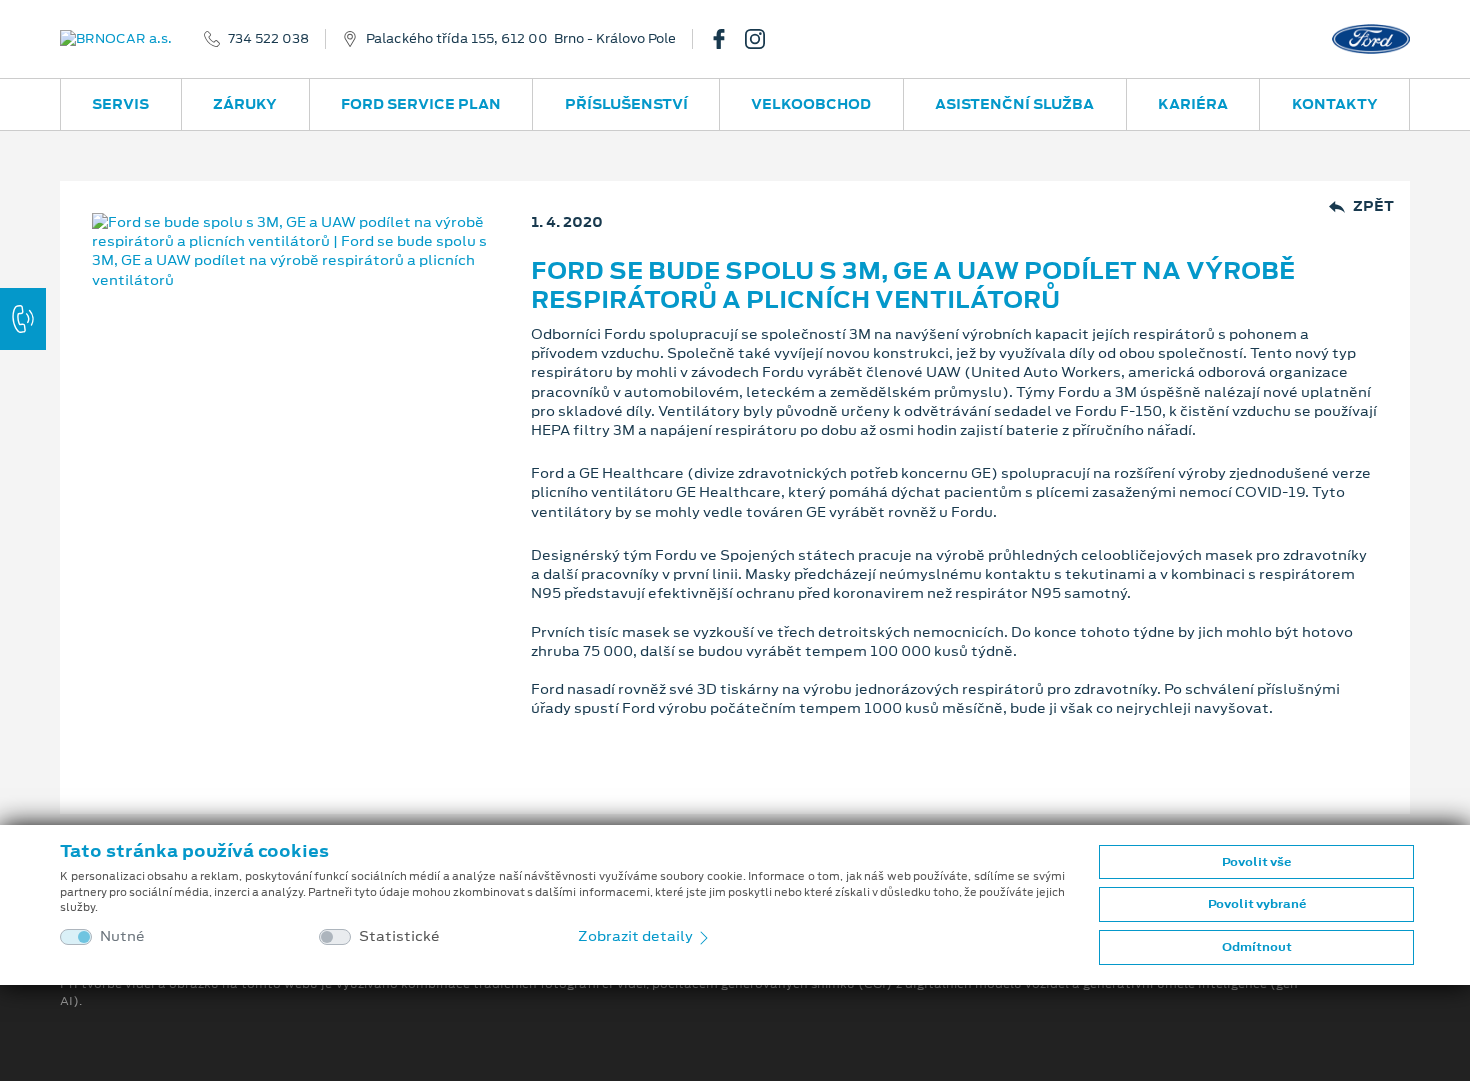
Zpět (1373, 206)
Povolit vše (1256, 862)
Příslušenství (626, 104)
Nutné (122, 936)
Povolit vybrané (1257, 904)
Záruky (245, 104)
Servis (120, 104)
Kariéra (1193, 104)
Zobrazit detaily (637, 936)
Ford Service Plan (421, 104)
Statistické (399, 936)
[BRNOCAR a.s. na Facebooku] (727, 39)
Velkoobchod (811, 104)
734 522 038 (268, 39)
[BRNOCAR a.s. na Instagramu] (763, 39)
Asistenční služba (1014, 104)
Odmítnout (1257, 947)
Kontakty (1335, 104)
